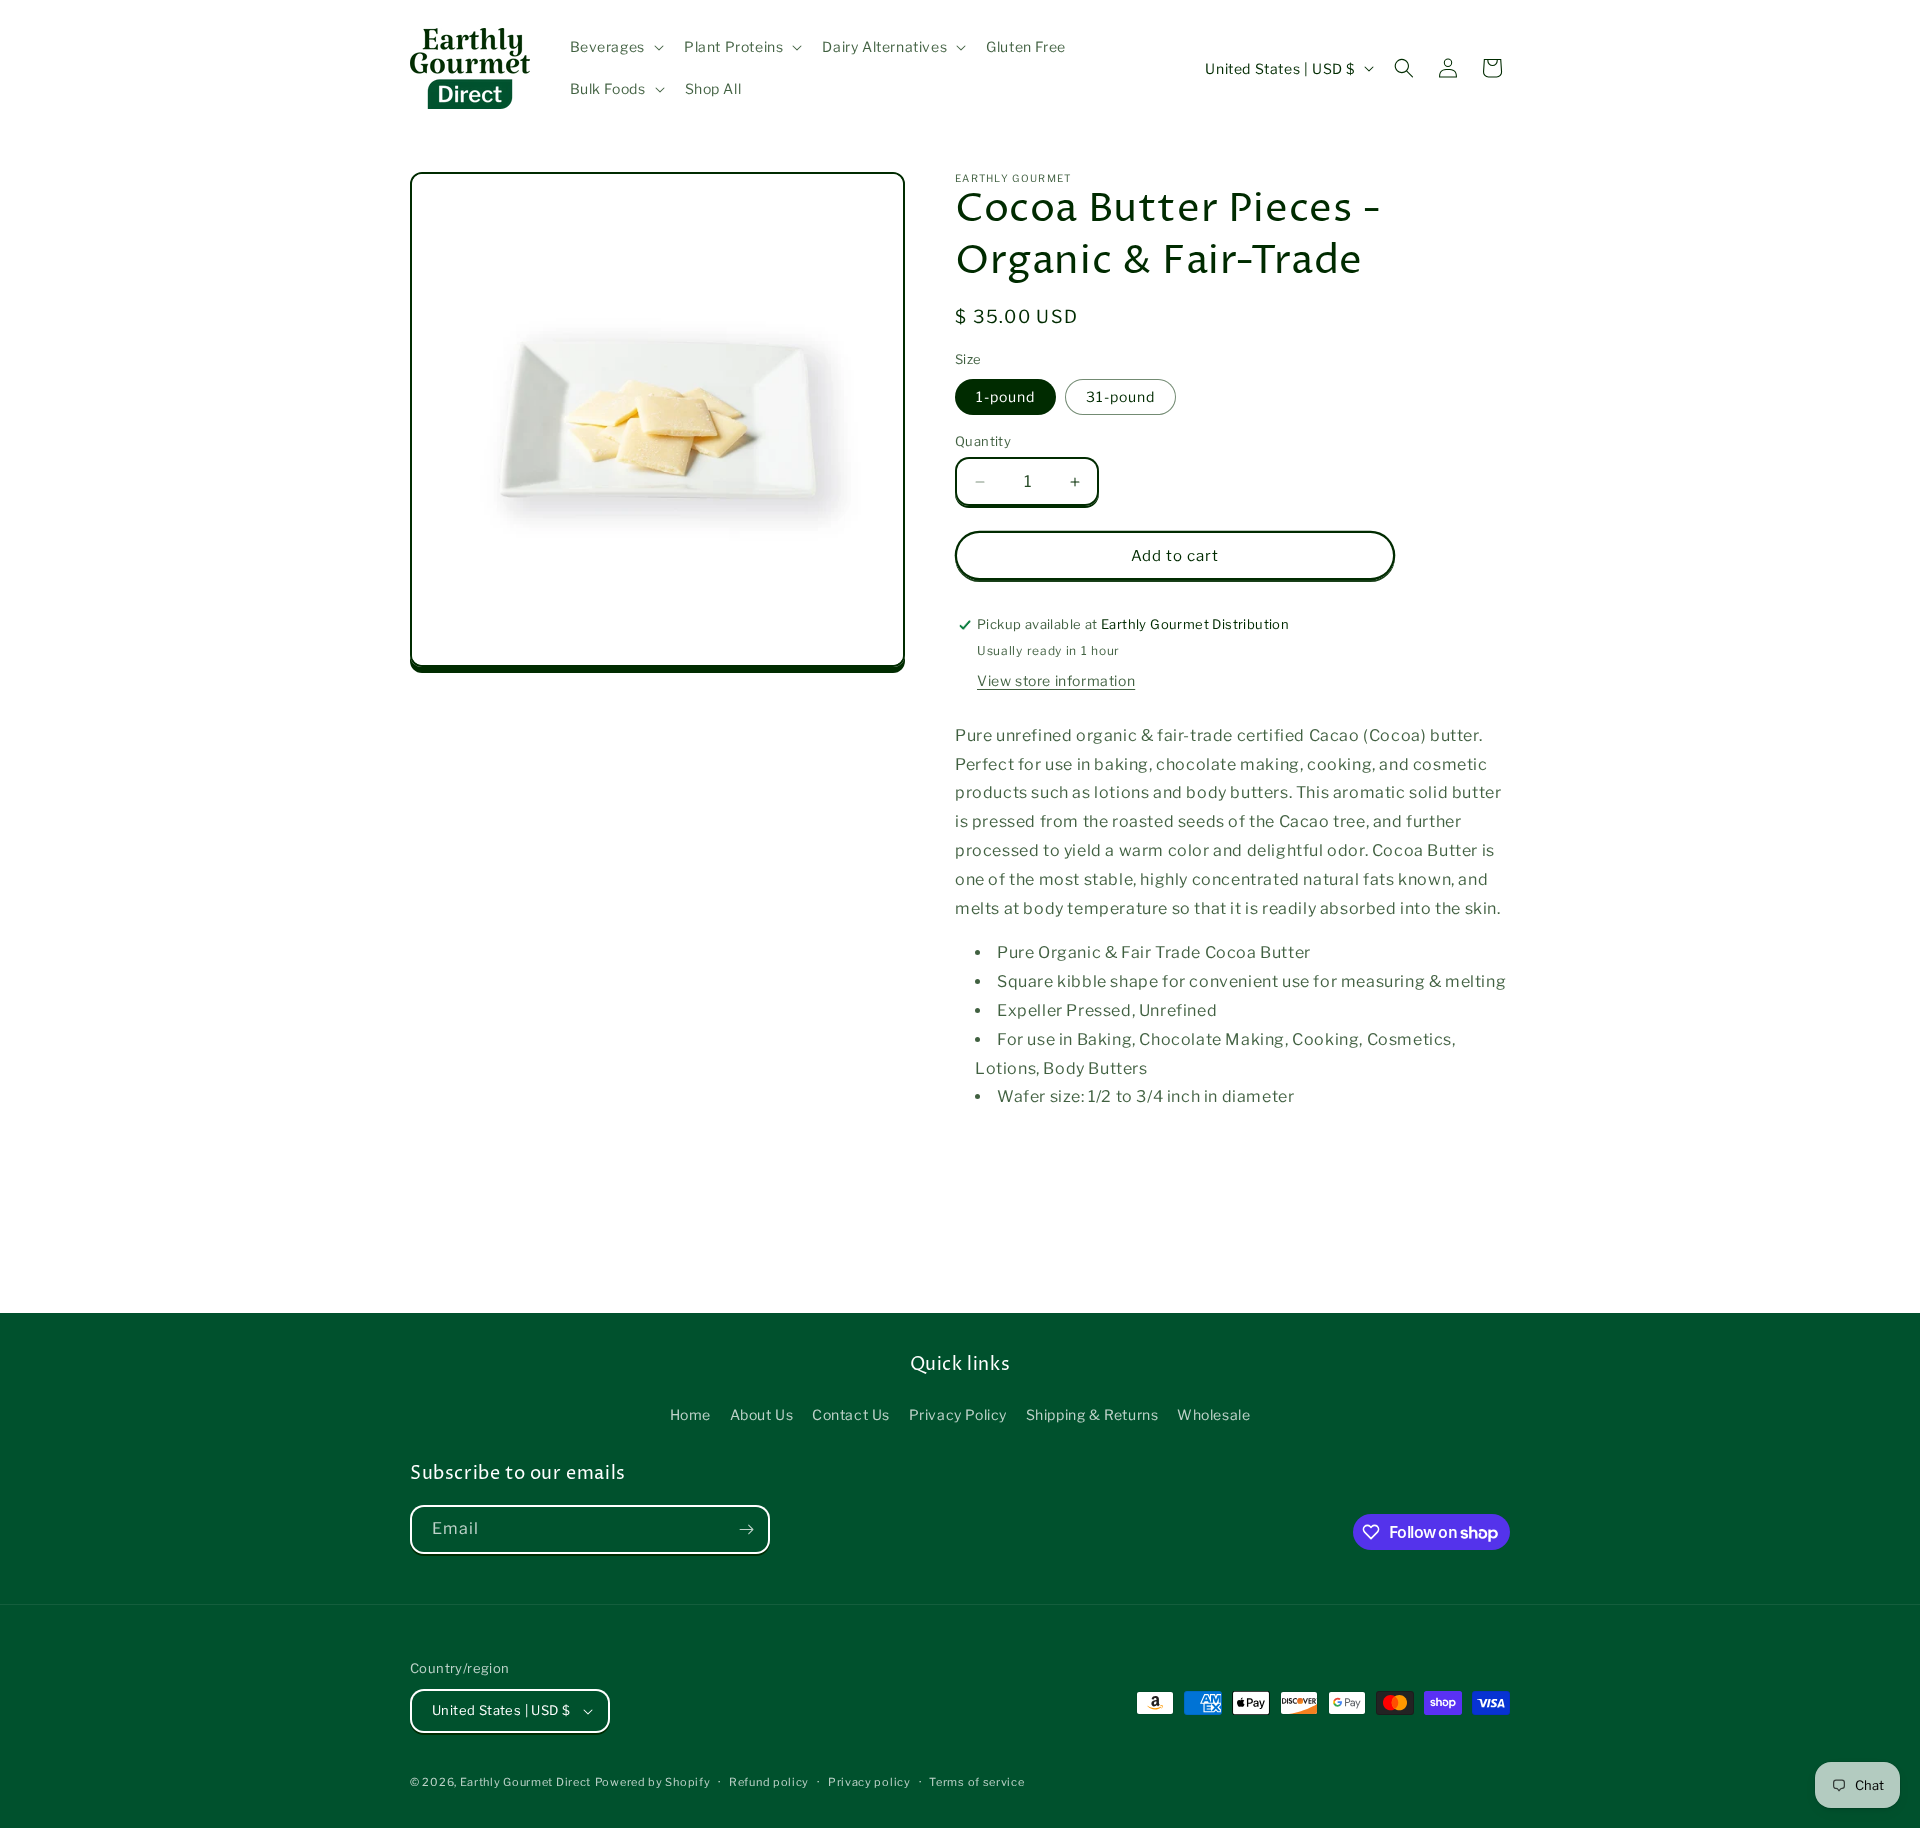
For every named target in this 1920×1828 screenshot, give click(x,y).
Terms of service (976, 1782)
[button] (615, 47)
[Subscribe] (746, 1529)
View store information (1056, 680)
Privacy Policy (958, 1414)
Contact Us (851, 1414)
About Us (762, 1414)
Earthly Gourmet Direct (525, 1782)
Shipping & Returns (1092, 1414)
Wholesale (1213, 1414)
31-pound (1120, 396)
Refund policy (769, 1782)
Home (690, 1414)
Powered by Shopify (653, 1782)
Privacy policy (869, 1782)
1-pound (1005, 396)
